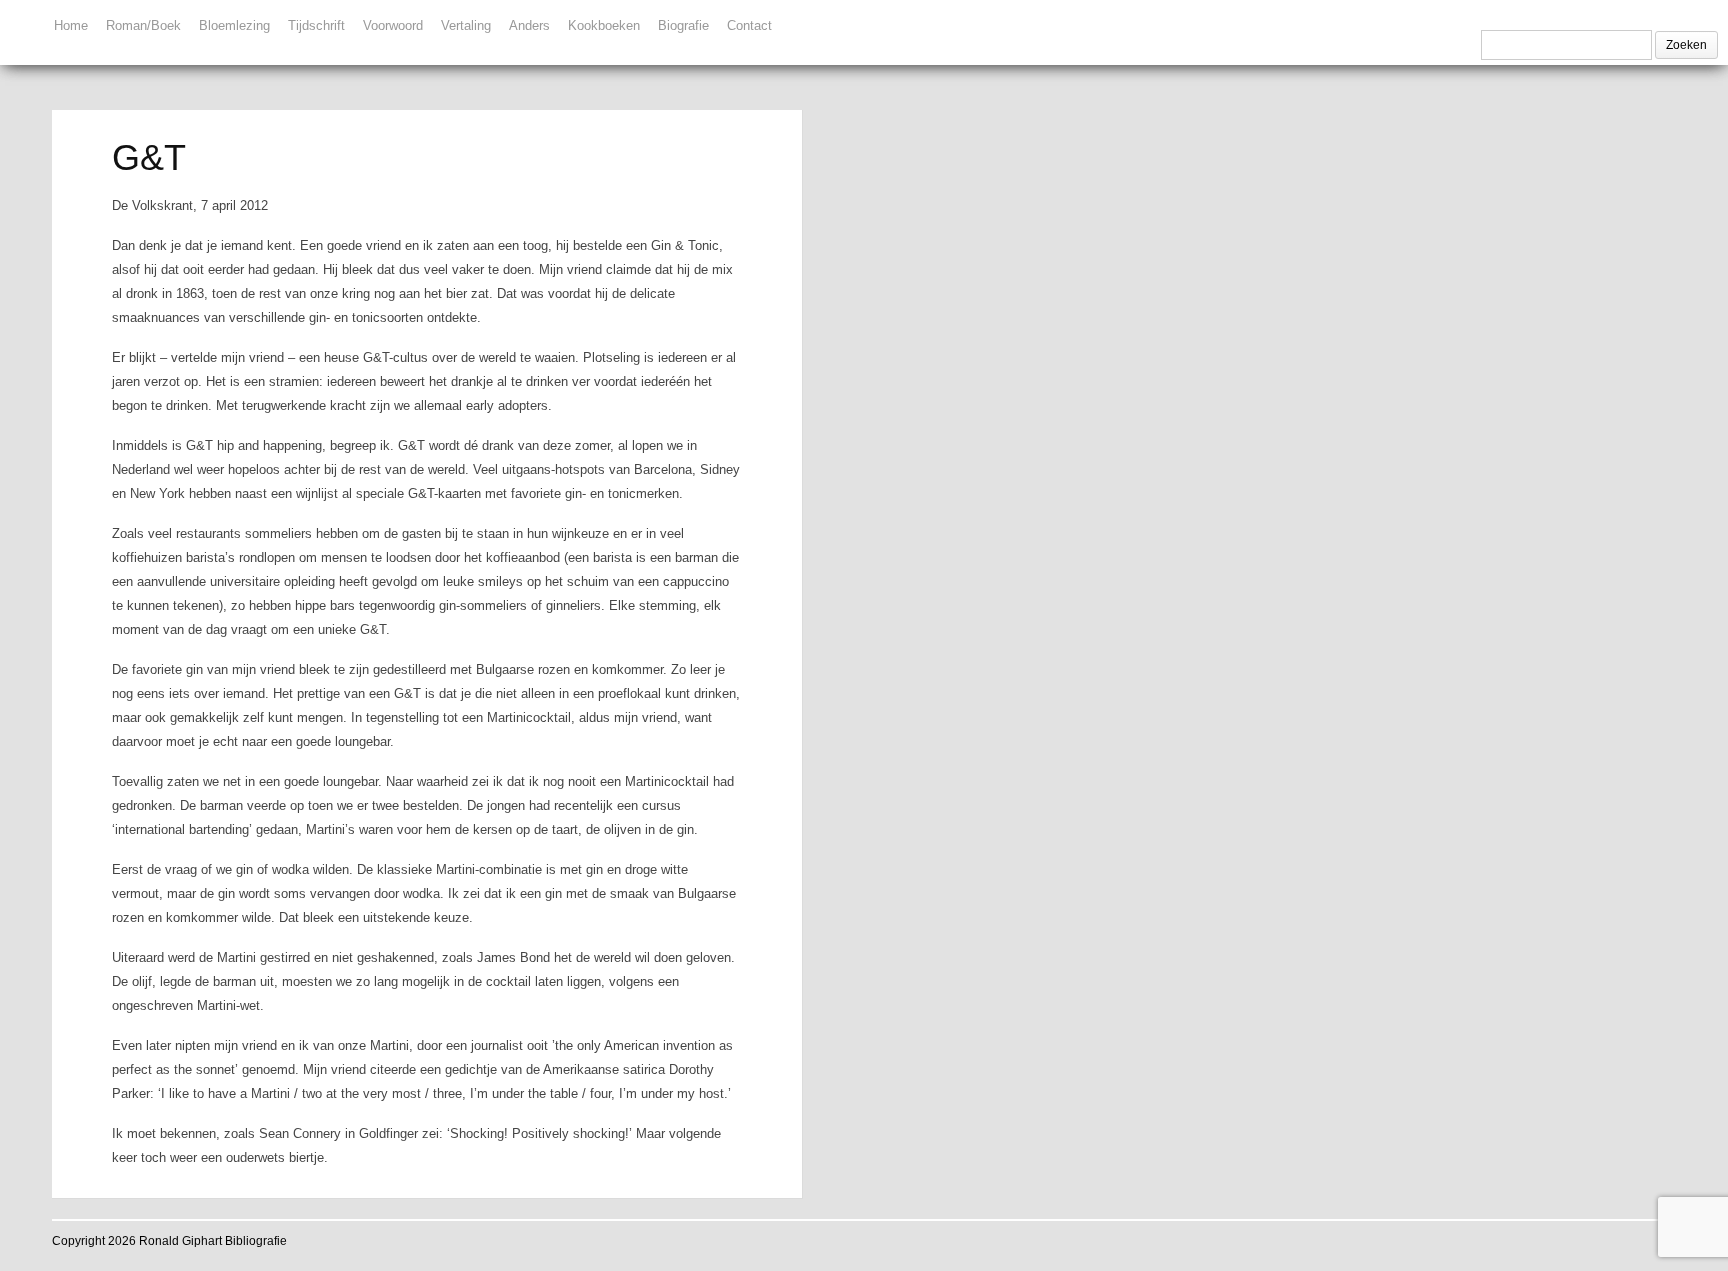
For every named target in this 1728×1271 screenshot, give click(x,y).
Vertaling (466, 25)
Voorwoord (393, 25)
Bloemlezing (234, 25)
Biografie (683, 25)
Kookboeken (604, 25)
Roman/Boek (143, 25)
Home (71, 25)
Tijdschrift (316, 25)
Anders (529, 25)
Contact (749, 25)
